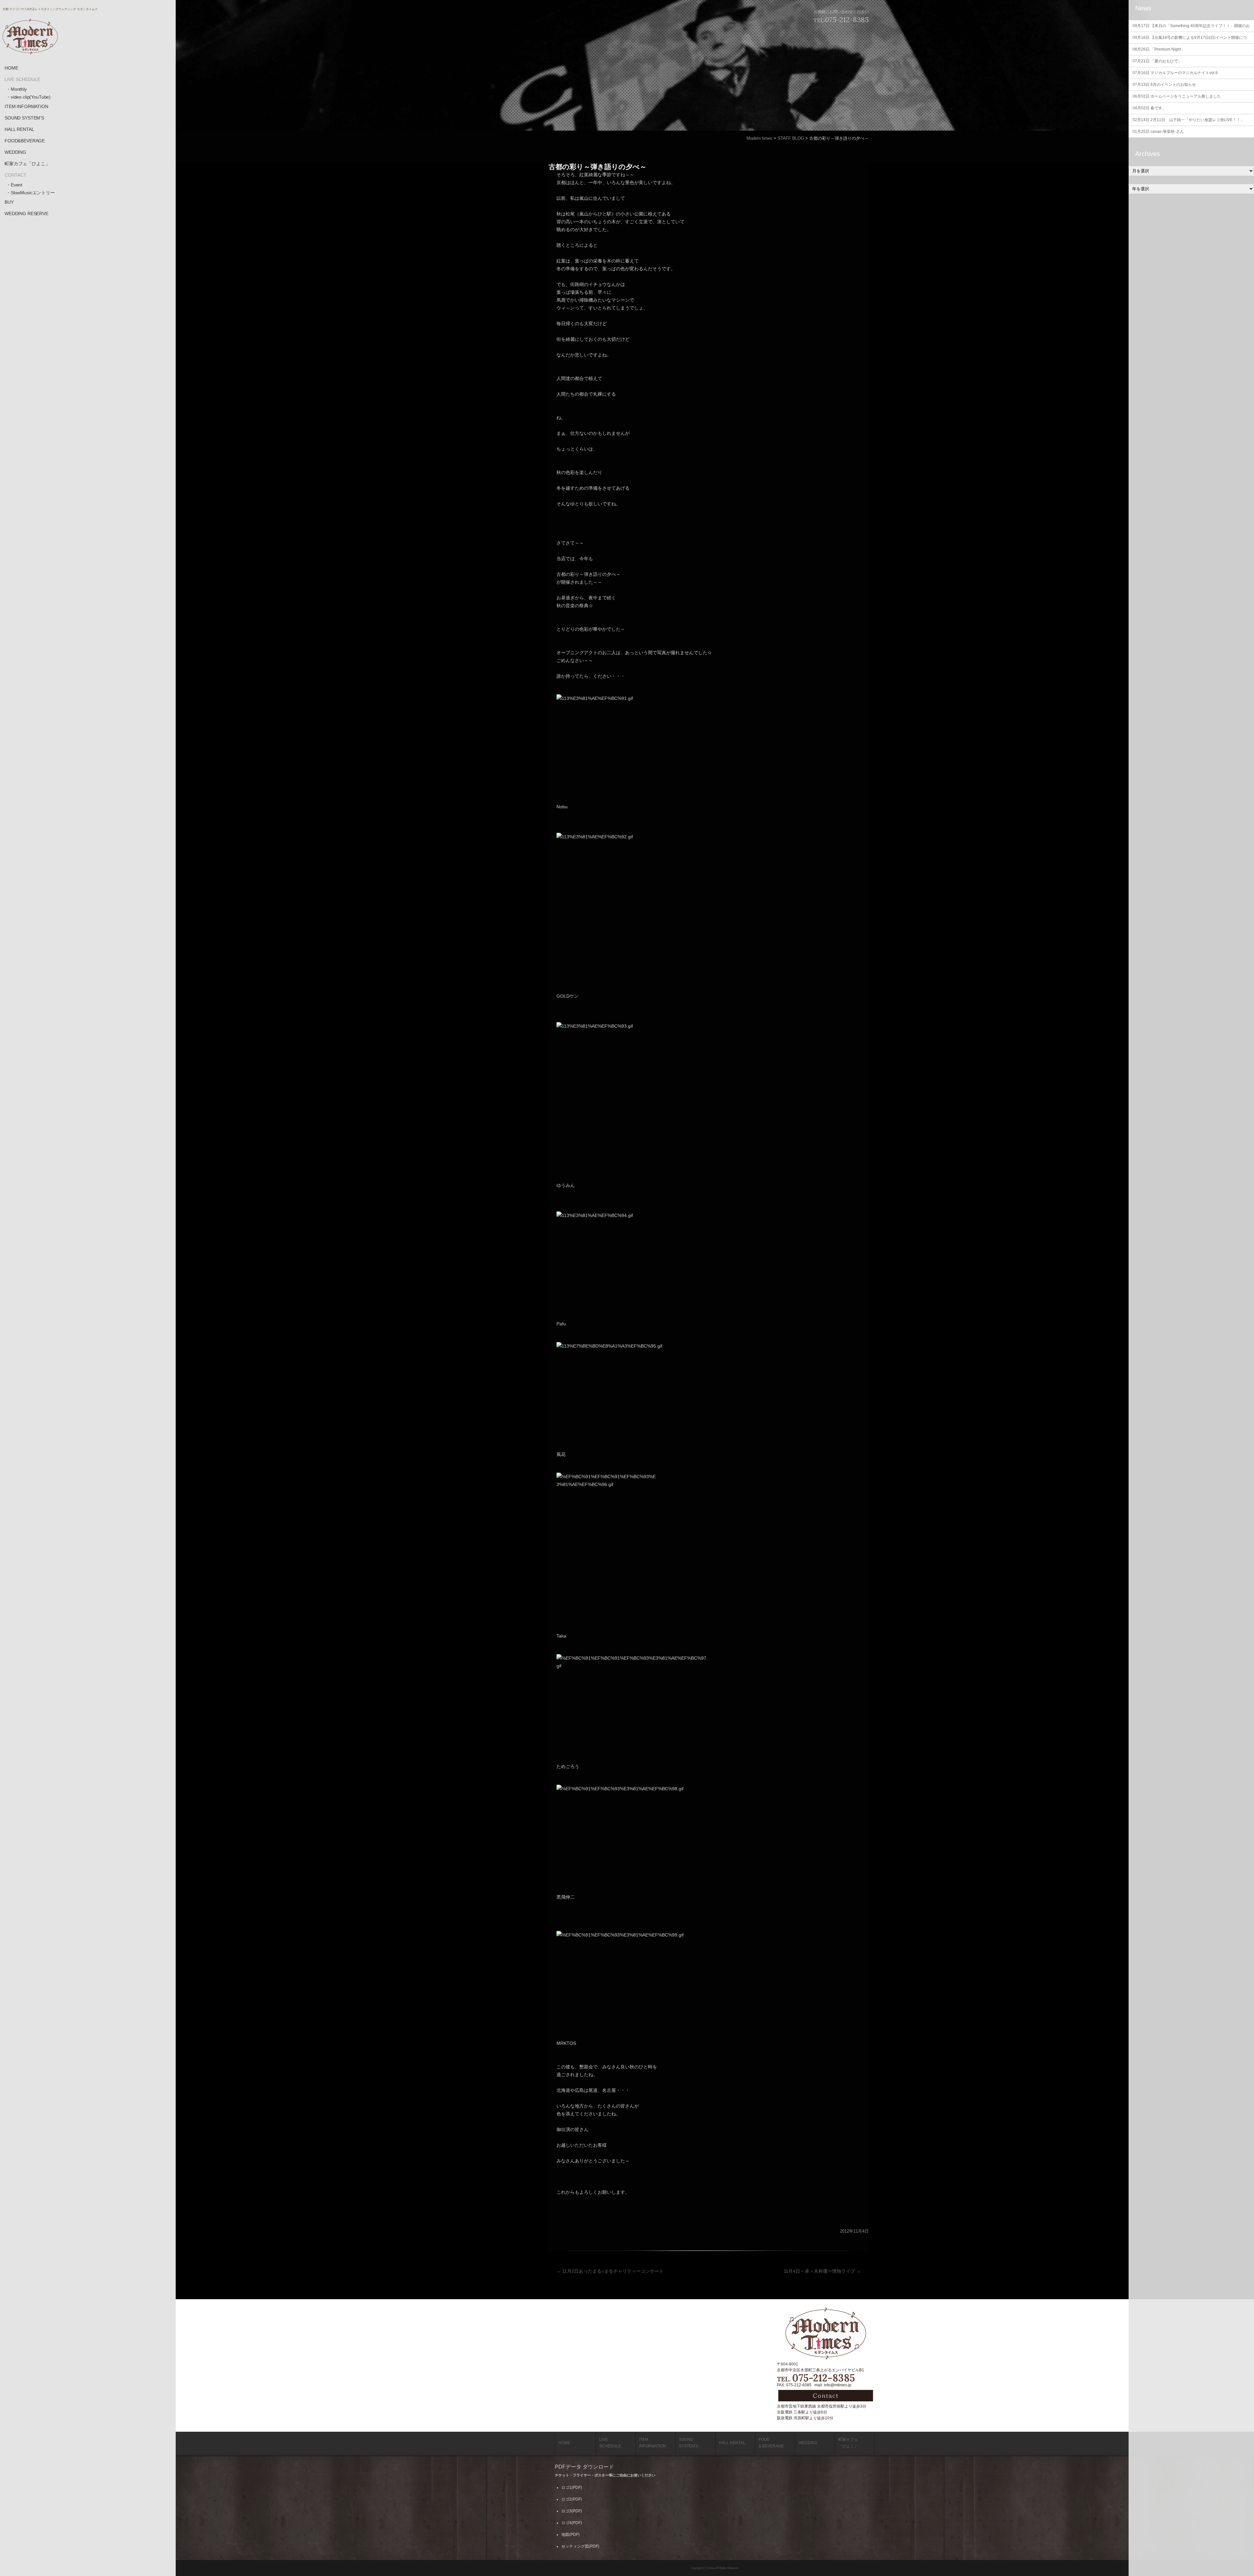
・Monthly (16, 89)
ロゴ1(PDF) (572, 2488)
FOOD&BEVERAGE (25, 141)
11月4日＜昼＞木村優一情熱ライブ (822, 2271)
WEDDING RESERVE (26, 213)
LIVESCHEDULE (610, 2443)
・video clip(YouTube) (28, 97)
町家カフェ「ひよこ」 (27, 164)
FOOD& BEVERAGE (771, 2443)
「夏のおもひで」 (1157, 61)
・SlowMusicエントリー (31, 193)
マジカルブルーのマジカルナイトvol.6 (1175, 73)
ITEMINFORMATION (652, 2443)
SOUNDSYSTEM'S (689, 2443)
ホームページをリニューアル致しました (1177, 96)
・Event (14, 185)
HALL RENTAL (19, 129)
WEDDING (15, 152)
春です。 (1149, 108)
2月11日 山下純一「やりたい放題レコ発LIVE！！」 (1188, 120)
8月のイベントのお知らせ (1164, 85)
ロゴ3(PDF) (572, 2511)
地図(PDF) (571, 2535)
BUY (9, 202)
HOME (11, 68)
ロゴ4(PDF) (572, 2523)
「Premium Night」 (1159, 49)
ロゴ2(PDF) (572, 2499)
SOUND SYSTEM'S (24, 118)
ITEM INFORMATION (26, 106)
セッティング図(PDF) (580, 2546)
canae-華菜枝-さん (1158, 132)
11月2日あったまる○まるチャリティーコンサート (610, 2271)
